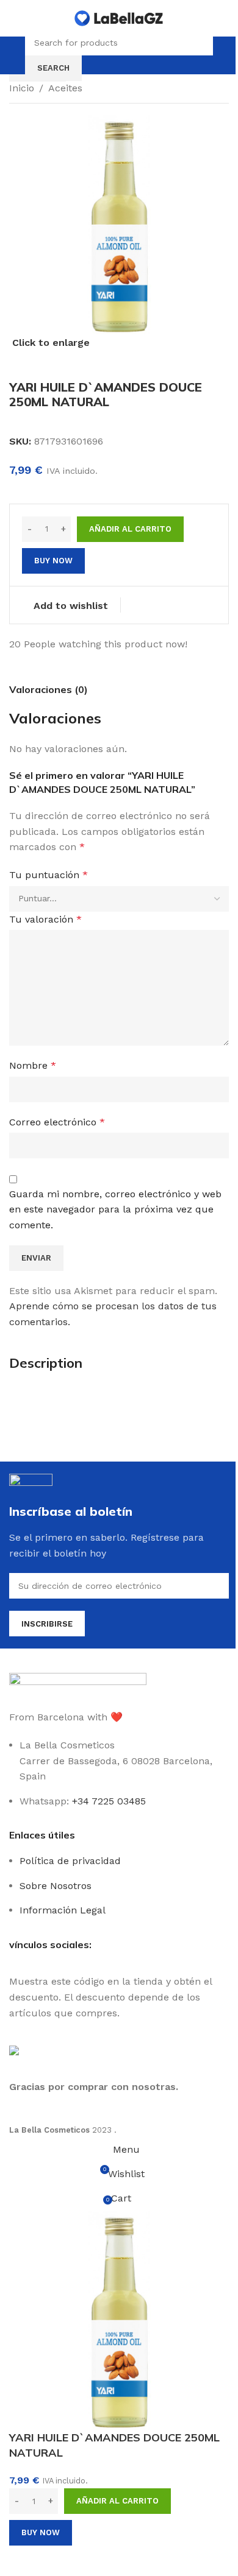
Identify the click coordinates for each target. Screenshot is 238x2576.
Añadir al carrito (130, 529)
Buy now (41, 2532)
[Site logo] (119, 17)
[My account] (224, 55)
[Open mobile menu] (14, 55)
